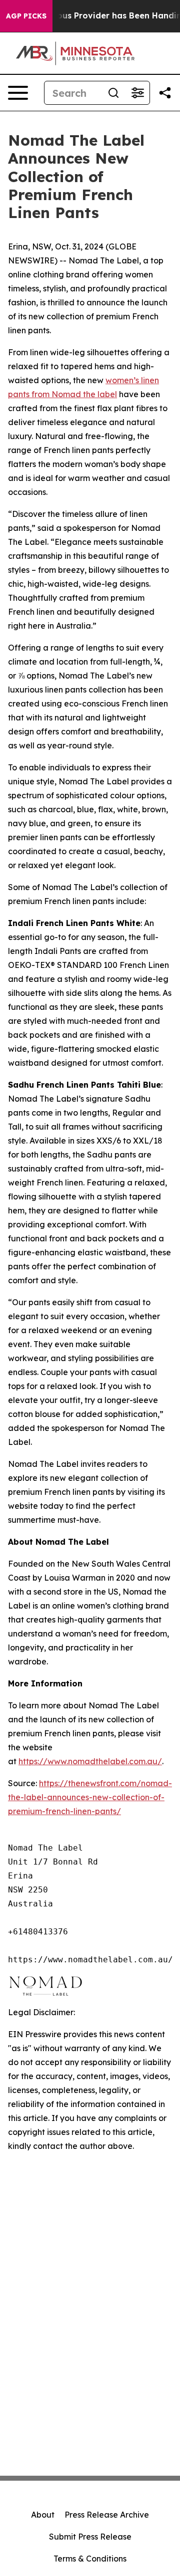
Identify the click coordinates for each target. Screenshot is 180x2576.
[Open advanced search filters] (137, 93)
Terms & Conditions (90, 2559)
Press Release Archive (107, 2515)
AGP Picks (26, 16)
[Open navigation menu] (18, 93)
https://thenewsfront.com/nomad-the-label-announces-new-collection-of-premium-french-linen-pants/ (90, 1797)
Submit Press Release (90, 2537)
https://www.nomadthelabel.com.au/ (90, 1761)
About (43, 2515)
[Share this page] (165, 93)
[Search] (113, 93)
